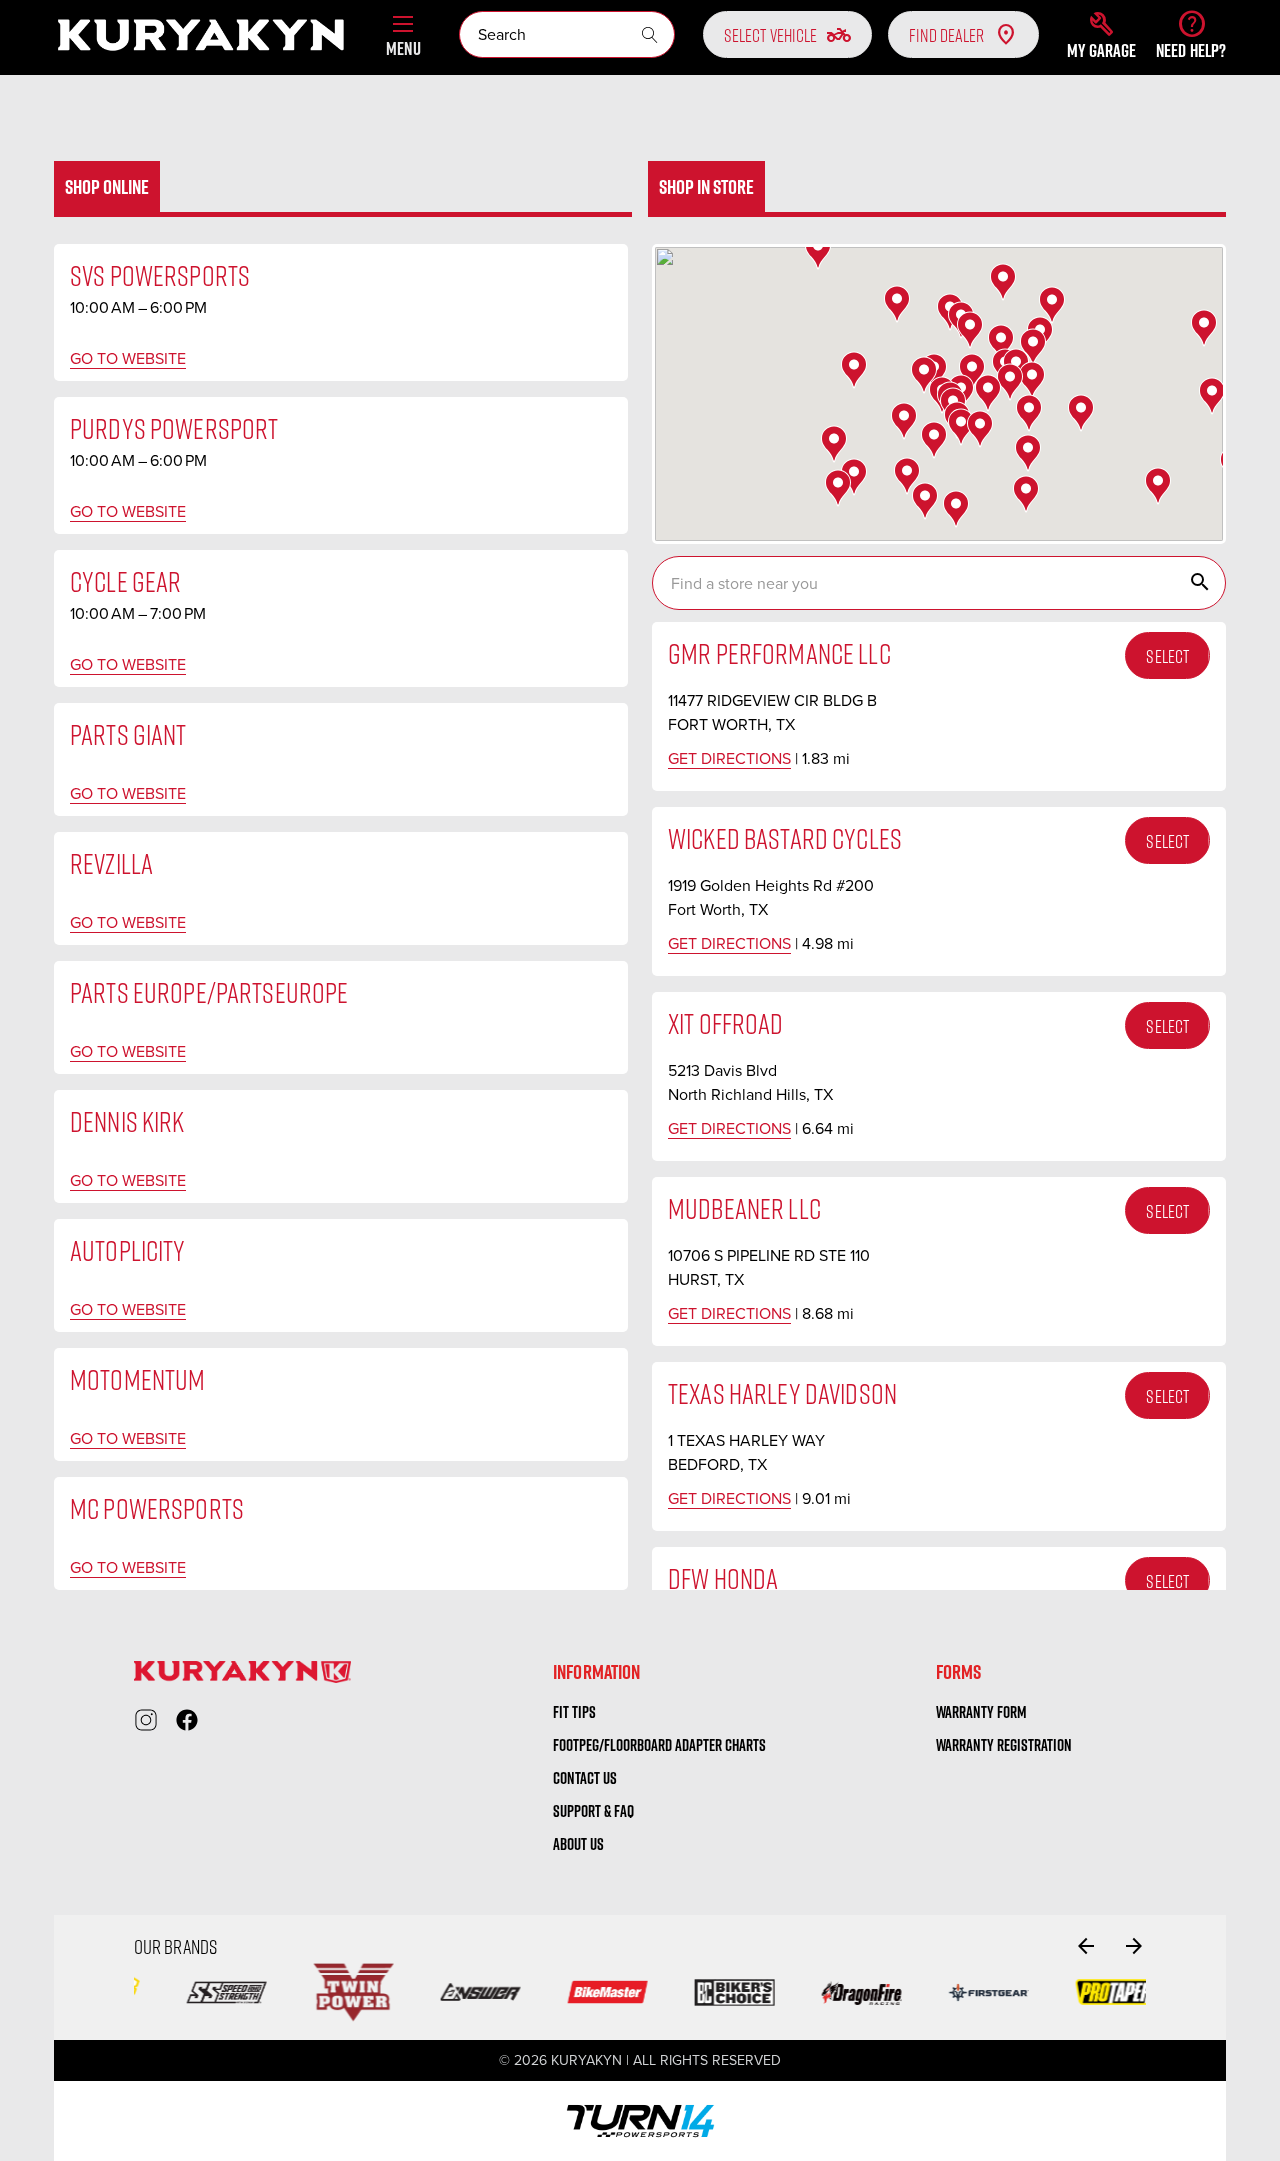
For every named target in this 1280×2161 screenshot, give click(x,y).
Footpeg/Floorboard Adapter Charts (659, 1745)
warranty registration (1004, 1745)
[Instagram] (146, 1720)
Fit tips (574, 1712)
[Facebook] (187, 1720)
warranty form (981, 1712)
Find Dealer (946, 35)
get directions (729, 758)
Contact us (585, 1778)
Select (1167, 656)
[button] (1101, 35)
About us (578, 1844)
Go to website (128, 358)
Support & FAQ (593, 1811)
